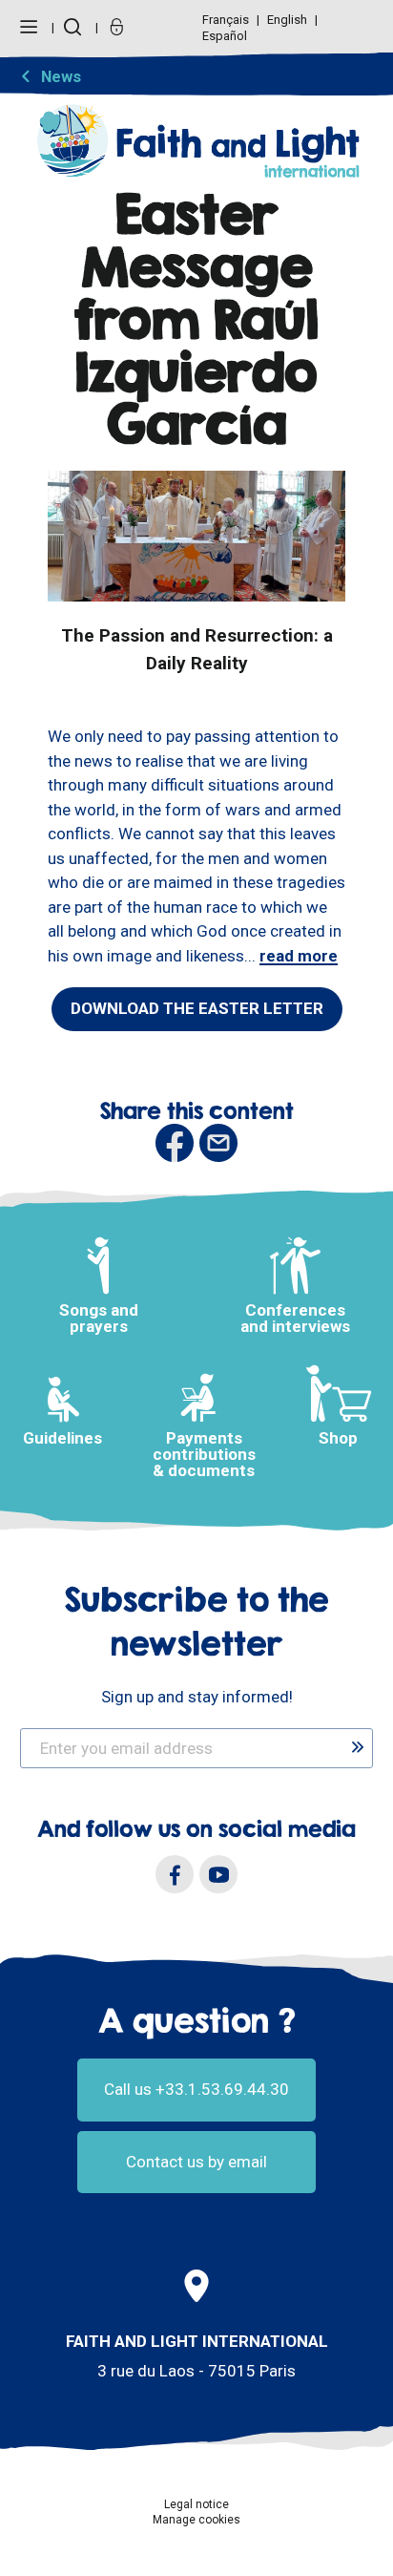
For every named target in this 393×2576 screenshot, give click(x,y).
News (61, 76)
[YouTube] (218, 1874)
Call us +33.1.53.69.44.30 (196, 2089)
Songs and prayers (99, 1318)
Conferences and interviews (295, 1318)
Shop (338, 1438)
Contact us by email (196, 2162)
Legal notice (196, 2504)
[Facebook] (175, 1874)
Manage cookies (196, 2520)
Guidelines (62, 1438)
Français (227, 20)
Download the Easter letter (197, 1008)
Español (225, 36)
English (289, 20)
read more (299, 956)
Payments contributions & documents (204, 1454)
